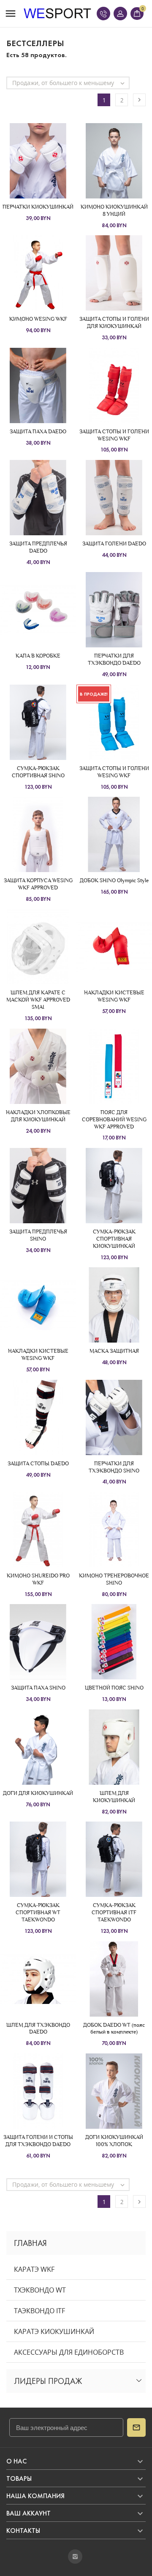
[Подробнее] (53, 161)
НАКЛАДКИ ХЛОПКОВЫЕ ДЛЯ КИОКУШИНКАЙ (38, 1116)
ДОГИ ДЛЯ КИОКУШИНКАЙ (38, 1793)
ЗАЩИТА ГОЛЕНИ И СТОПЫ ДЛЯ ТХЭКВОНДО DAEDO (38, 2141)
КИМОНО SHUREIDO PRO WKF (38, 1579)
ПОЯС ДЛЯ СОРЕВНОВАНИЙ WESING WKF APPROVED (114, 1119)
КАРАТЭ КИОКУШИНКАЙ (54, 2331)
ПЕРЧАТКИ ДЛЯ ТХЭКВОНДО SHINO (114, 1467)
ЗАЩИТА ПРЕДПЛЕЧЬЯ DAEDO (38, 547)
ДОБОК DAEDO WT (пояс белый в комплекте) (114, 2028)
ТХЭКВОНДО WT (40, 2290)
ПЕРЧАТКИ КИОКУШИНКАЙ (38, 207)
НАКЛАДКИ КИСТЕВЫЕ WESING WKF (114, 996)
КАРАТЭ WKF (34, 2269)
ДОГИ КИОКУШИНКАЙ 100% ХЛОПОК (114, 2141)
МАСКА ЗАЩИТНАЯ (114, 1351)
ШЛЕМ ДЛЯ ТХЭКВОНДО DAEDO (38, 2028)
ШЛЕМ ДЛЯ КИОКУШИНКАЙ (114, 1797)
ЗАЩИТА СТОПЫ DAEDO (38, 1463)
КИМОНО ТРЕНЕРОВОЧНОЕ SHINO (114, 1579)
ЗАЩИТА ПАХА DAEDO (38, 431)
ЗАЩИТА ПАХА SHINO (38, 1688)
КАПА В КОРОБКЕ (38, 656)
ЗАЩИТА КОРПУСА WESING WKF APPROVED (38, 884)
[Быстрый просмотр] (38, 161)
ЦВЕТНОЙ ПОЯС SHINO (114, 1688)
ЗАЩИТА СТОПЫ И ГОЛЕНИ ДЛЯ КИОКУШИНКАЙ (114, 322)
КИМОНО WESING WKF (38, 319)
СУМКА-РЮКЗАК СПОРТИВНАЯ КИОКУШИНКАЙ (114, 1239)
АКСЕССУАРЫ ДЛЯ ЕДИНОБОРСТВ (69, 2352)
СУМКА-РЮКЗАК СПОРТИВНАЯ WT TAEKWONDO (38, 1912)
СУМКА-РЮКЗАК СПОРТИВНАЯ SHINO (38, 772)
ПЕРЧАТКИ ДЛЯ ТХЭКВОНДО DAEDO (114, 659)
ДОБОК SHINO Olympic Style (114, 880)
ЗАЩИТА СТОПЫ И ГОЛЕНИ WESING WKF (114, 435)
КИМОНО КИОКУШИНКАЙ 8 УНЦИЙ (114, 210)
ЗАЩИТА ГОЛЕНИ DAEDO (114, 544)
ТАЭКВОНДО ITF (39, 2311)
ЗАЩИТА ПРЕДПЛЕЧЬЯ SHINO (38, 1235)
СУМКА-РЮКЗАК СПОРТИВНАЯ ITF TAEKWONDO (114, 1912)
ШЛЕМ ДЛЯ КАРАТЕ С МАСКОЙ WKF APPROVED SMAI (38, 1000)
